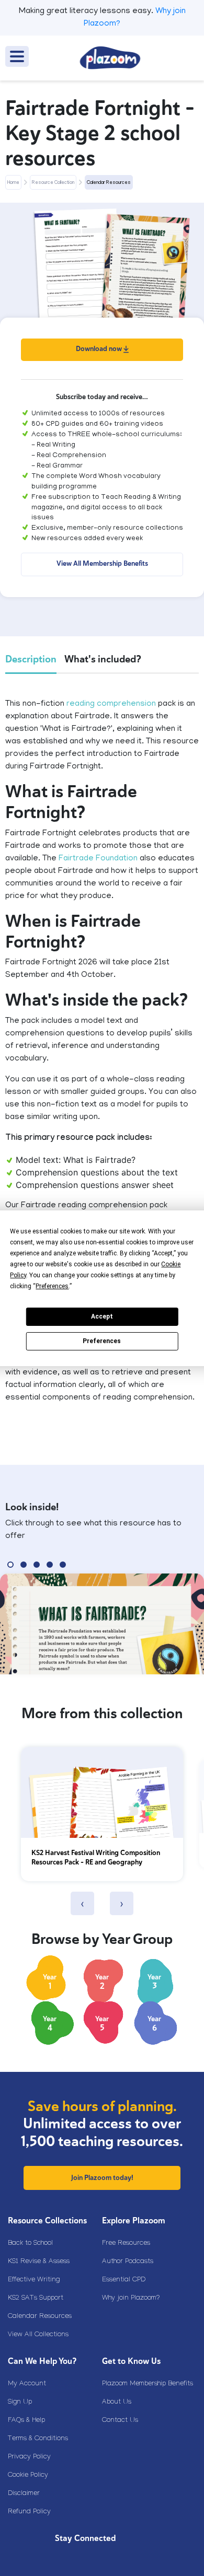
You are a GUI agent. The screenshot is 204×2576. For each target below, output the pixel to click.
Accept (102, 1316)
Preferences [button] (52, 1286)
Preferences (102, 1341)
